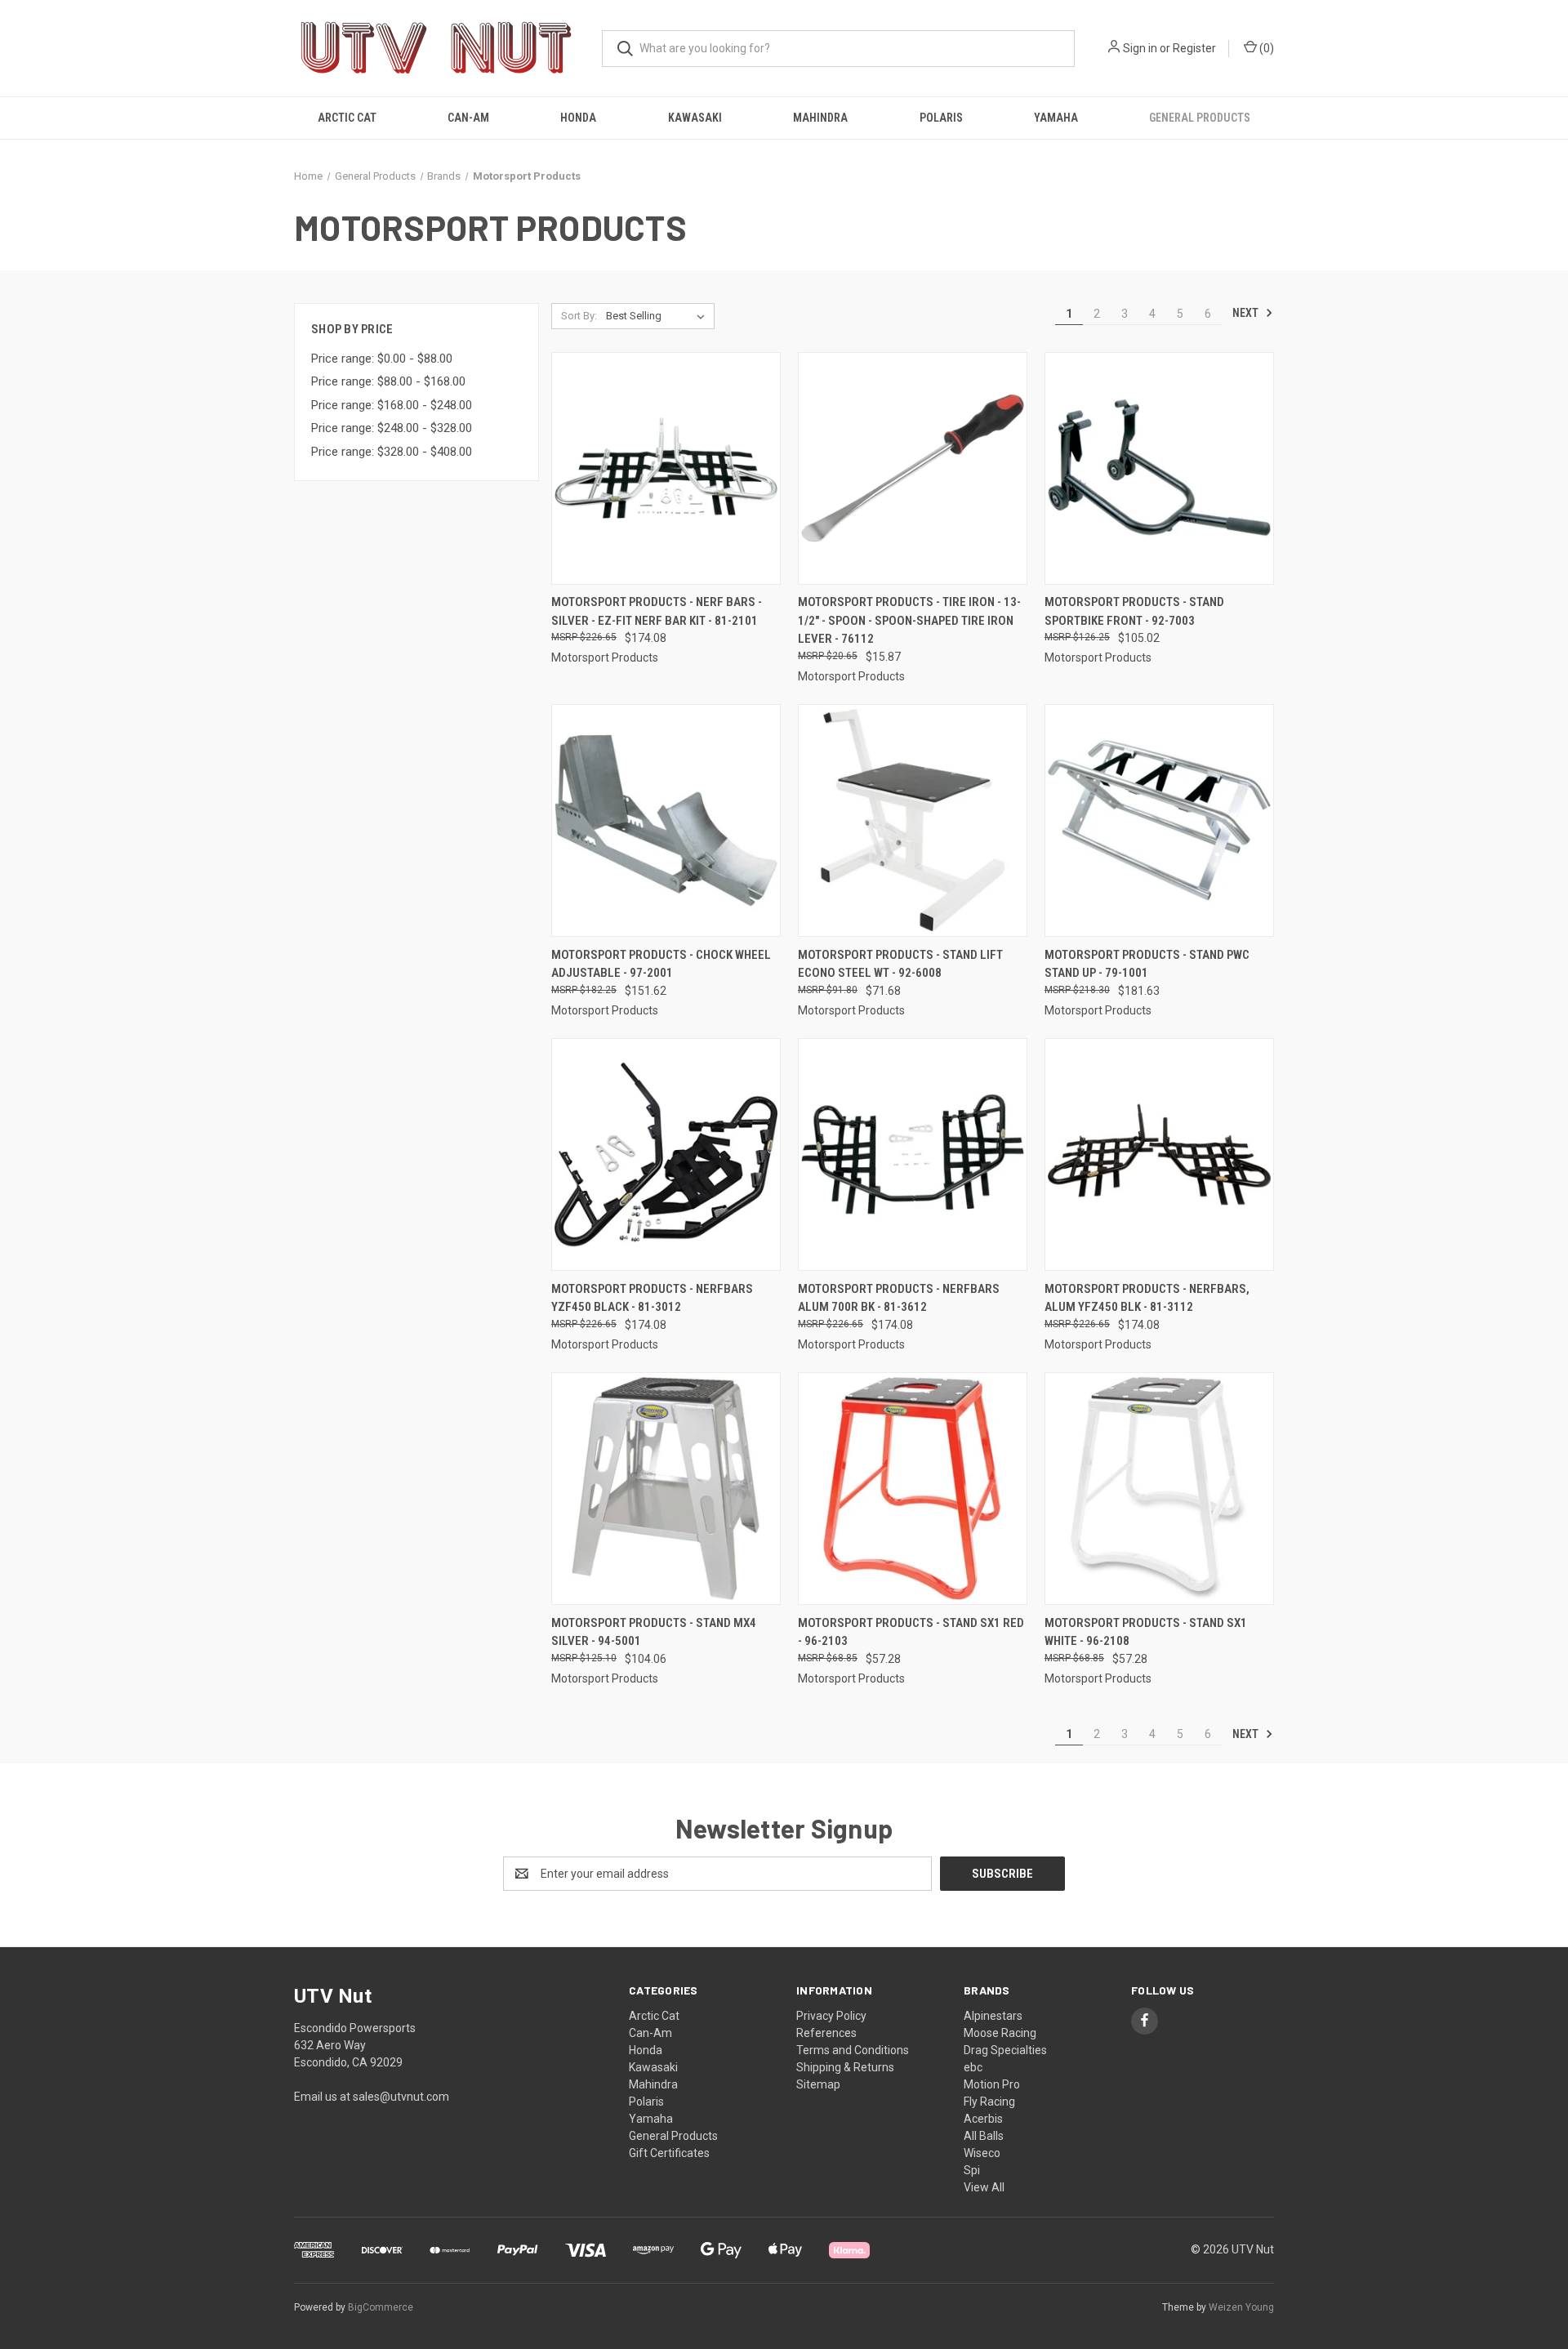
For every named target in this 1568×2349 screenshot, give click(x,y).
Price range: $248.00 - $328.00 (392, 428)
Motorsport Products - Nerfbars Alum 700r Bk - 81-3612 (899, 1298)
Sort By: (579, 316)
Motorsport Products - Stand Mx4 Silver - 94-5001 (654, 1632)
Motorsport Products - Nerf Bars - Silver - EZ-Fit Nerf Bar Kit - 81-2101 (657, 611)
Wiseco (982, 2153)
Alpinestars (993, 2016)
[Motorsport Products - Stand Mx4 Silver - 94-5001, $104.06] (666, 1489)
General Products (1200, 118)
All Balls (984, 2136)
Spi (972, 2170)
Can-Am (468, 118)
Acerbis (983, 2119)
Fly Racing (989, 2102)
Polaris (941, 118)
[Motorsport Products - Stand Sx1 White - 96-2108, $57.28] (1159, 1489)
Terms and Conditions (853, 2050)
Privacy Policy (831, 2016)
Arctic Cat (347, 118)
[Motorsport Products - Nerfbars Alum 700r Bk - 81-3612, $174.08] (913, 1154)
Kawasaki (695, 118)
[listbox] (659, 316)
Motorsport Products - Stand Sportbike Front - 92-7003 (1134, 611)
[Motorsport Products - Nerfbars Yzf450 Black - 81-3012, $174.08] (666, 1154)
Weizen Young (1241, 2307)
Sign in (1140, 48)
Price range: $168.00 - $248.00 (392, 405)
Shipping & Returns (845, 2067)
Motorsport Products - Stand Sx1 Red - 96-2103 (911, 1632)
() (1265, 48)
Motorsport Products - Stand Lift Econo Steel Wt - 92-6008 (900, 964)
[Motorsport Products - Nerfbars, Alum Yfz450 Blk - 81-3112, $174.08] (1159, 1154)
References (826, 2033)
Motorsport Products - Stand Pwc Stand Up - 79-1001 (1147, 964)
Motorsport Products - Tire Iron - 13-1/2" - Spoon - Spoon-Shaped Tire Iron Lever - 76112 (909, 620)
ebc (973, 2067)
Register (1194, 48)
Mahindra (820, 118)
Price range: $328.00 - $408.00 (392, 452)
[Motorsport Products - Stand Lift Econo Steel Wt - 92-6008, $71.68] (913, 820)
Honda (578, 118)
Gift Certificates (669, 2153)
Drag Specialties (1005, 2050)
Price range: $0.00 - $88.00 (382, 359)
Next (1247, 313)
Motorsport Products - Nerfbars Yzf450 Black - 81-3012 (652, 1298)
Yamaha (1056, 118)
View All (984, 2187)
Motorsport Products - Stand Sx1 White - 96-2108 (1146, 1632)
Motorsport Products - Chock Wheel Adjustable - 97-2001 (661, 964)
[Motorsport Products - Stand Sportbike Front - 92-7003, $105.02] (1159, 468)
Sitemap (818, 2084)
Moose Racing (1000, 2033)
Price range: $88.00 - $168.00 (388, 381)
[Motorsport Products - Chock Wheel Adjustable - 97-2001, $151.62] (666, 820)
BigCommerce (381, 2307)
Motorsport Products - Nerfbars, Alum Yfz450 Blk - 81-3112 (1147, 1298)
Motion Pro (992, 2084)
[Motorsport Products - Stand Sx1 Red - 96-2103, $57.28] (913, 1489)
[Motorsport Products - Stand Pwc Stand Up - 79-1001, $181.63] (1159, 820)
